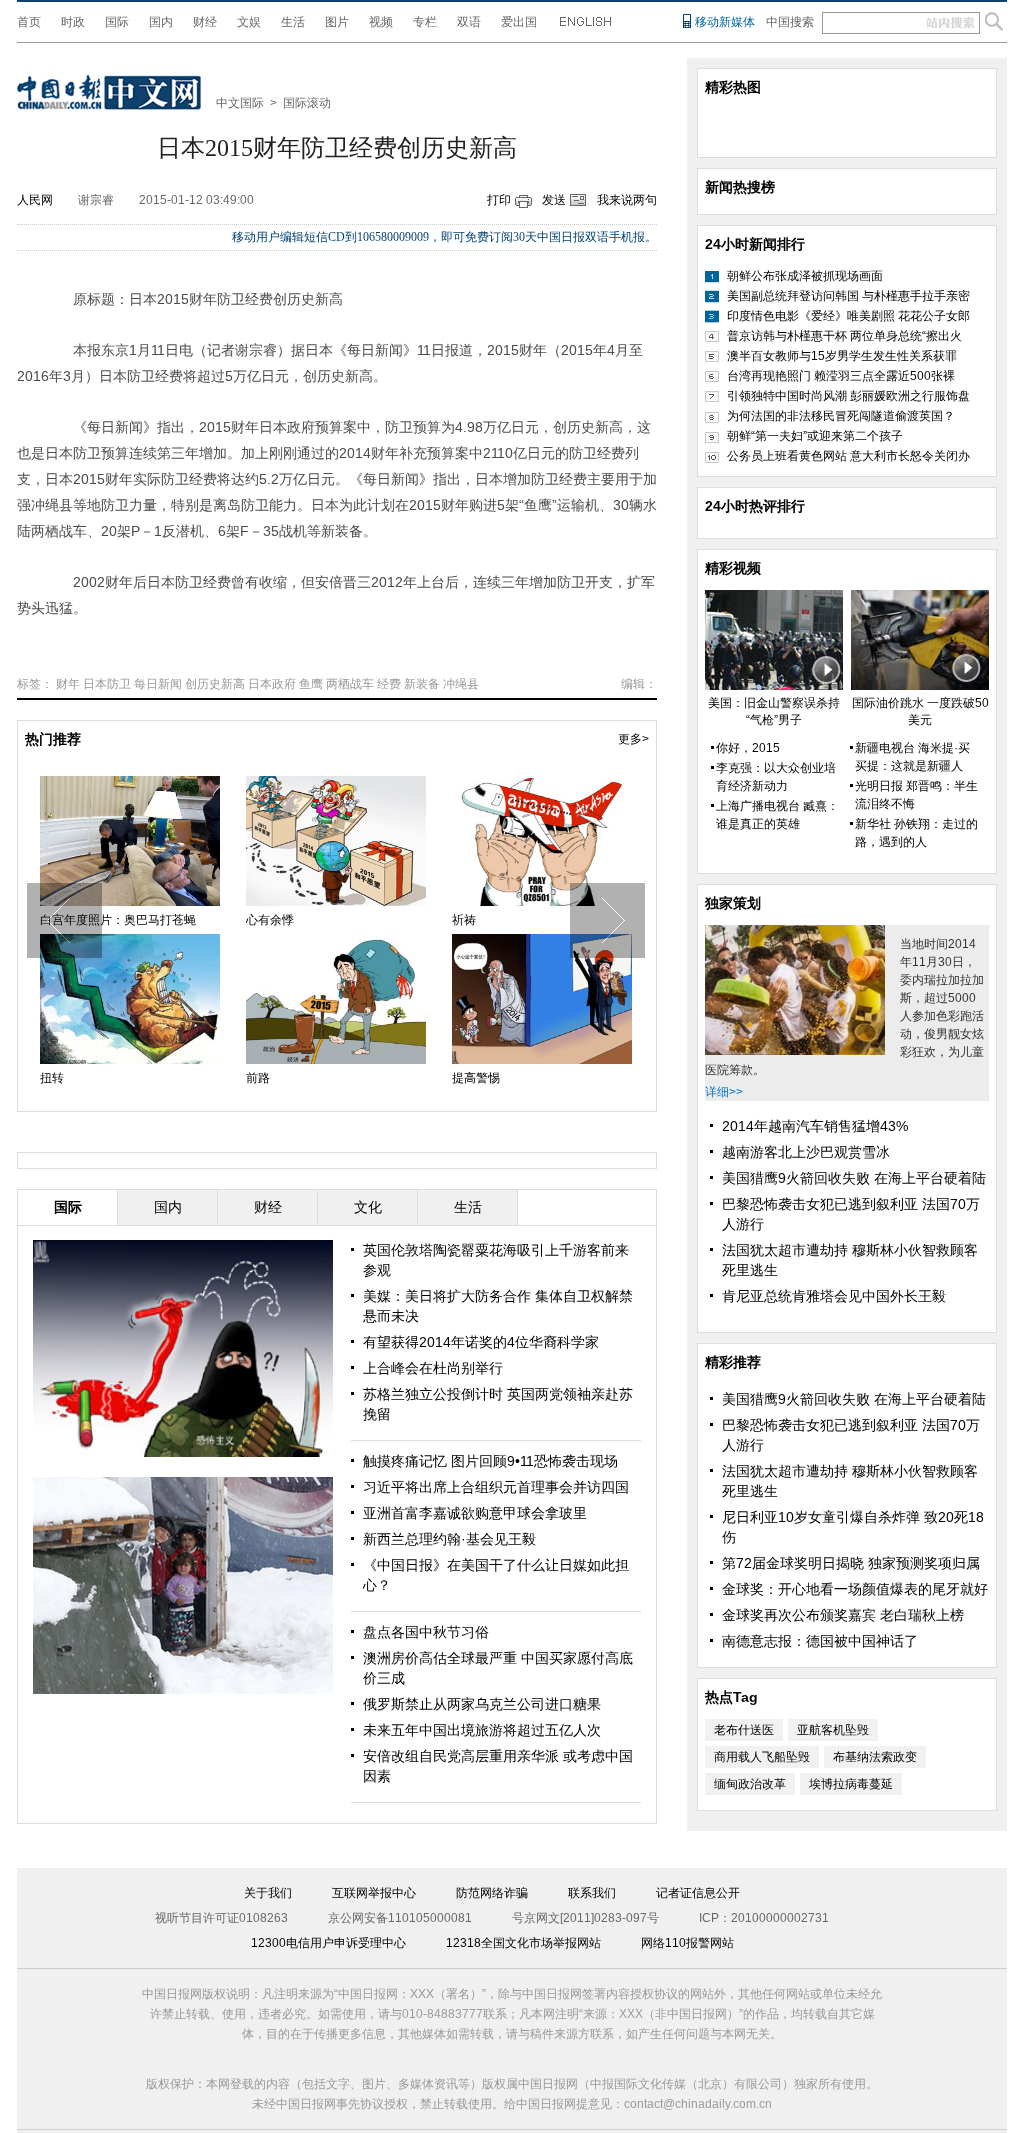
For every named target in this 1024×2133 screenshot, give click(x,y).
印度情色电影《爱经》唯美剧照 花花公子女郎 (848, 316)
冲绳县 (461, 684)
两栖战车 (350, 684)
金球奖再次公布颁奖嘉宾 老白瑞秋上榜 (843, 1615)
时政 (73, 22)
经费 (389, 684)
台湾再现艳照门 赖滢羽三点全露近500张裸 (841, 376)
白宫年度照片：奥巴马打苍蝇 (118, 920)
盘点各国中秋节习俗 (426, 1632)
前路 (258, 1078)
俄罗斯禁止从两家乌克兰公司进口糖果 (482, 1704)
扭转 (52, 1078)
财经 (205, 22)
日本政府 (272, 684)
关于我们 (268, 1893)
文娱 (249, 22)
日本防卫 (107, 684)
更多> (633, 739)
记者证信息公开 (698, 1893)
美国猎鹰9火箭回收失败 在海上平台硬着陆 (854, 1178)
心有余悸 (270, 920)
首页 (29, 22)
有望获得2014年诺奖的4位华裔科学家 (481, 1342)
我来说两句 (627, 200)
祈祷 (464, 920)
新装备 (422, 684)
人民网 (35, 200)
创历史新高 (215, 684)
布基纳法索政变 (875, 1757)
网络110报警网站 (687, 1943)
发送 (554, 200)
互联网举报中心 (374, 1893)
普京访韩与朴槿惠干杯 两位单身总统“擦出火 (844, 336)
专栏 (425, 22)
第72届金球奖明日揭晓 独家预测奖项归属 (851, 1563)
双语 (469, 22)
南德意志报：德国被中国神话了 (820, 1641)
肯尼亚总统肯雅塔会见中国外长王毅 (834, 1296)
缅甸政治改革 (750, 1784)
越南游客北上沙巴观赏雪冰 (806, 1152)
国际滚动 (307, 103)
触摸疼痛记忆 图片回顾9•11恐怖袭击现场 (490, 1461)
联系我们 (592, 1893)
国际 (117, 22)
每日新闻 (158, 684)
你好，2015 (748, 748)
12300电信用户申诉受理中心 (328, 1943)
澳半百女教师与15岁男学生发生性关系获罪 (842, 356)
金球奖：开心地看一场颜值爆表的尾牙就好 (855, 1589)
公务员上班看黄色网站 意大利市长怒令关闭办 (848, 456)
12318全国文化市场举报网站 (523, 1943)
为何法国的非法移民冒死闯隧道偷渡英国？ (841, 416)
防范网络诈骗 (492, 1893)
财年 (68, 684)
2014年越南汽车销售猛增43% (815, 1126)
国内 (161, 22)
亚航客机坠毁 (833, 1730)
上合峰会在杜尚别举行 (433, 1368)
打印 (499, 200)
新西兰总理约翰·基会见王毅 (449, 1539)
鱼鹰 (311, 684)
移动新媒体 (725, 22)
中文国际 (240, 103)
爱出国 (519, 22)
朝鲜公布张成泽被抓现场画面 (805, 276)
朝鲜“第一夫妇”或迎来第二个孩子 (815, 436)
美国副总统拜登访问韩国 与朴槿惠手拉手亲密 (848, 296)
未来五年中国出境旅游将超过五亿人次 (482, 1730)
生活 (293, 22)
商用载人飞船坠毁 (762, 1757)
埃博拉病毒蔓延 (851, 1784)
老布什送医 (744, 1730)
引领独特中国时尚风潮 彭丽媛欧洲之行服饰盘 (848, 396)
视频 (381, 22)
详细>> (724, 1092)
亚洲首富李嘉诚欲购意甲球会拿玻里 (475, 1513)
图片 (337, 22)
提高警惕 (476, 1078)
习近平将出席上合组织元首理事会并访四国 (496, 1487)
